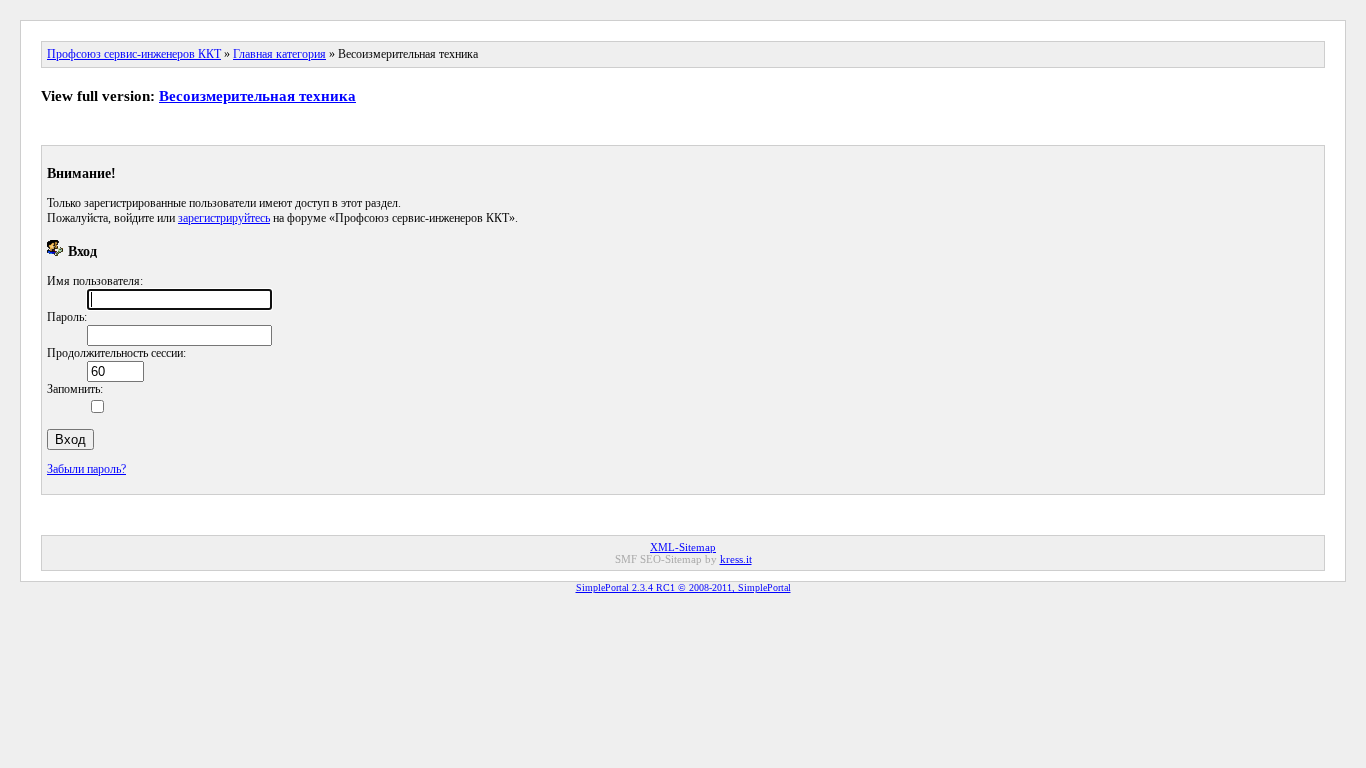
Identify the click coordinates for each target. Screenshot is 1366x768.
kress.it (736, 559)
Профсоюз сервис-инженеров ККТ (134, 54)
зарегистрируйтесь (224, 218)
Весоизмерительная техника (257, 96)
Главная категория (279, 54)
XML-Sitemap (683, 547)
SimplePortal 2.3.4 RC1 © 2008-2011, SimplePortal (683, 587)
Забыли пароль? (86, 469)
